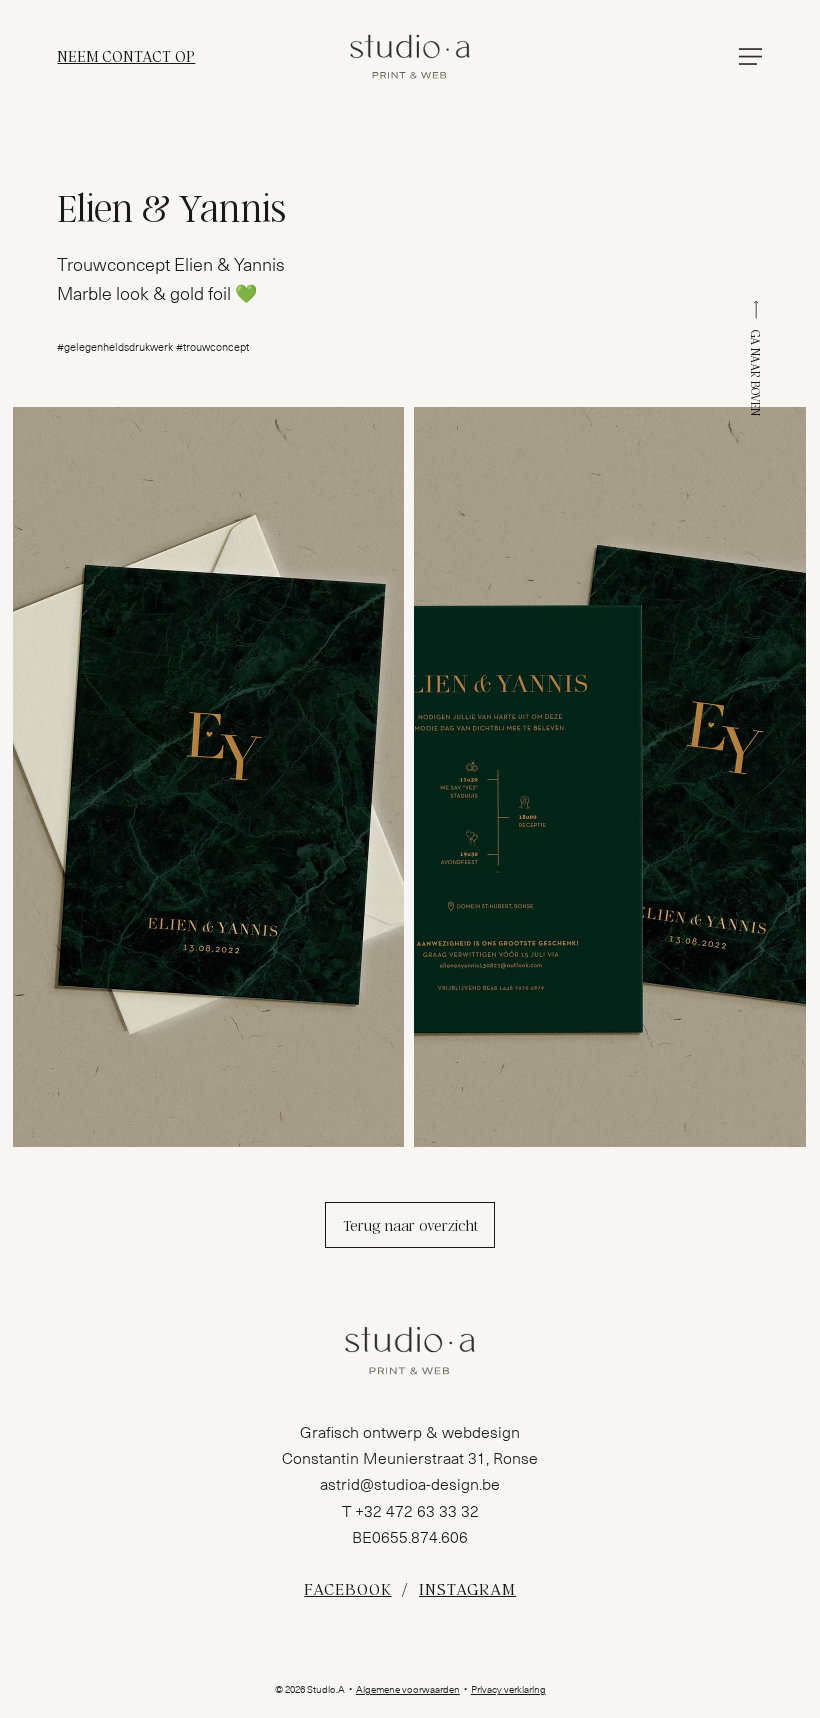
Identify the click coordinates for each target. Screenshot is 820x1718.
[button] (750, 56)
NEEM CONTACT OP (126, 56)
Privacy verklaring (508, 1690)
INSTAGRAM (467, 1588)
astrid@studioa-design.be (410, 1484)
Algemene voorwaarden (408, 1690)
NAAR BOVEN (756, 382)
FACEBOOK (347, 1588)
